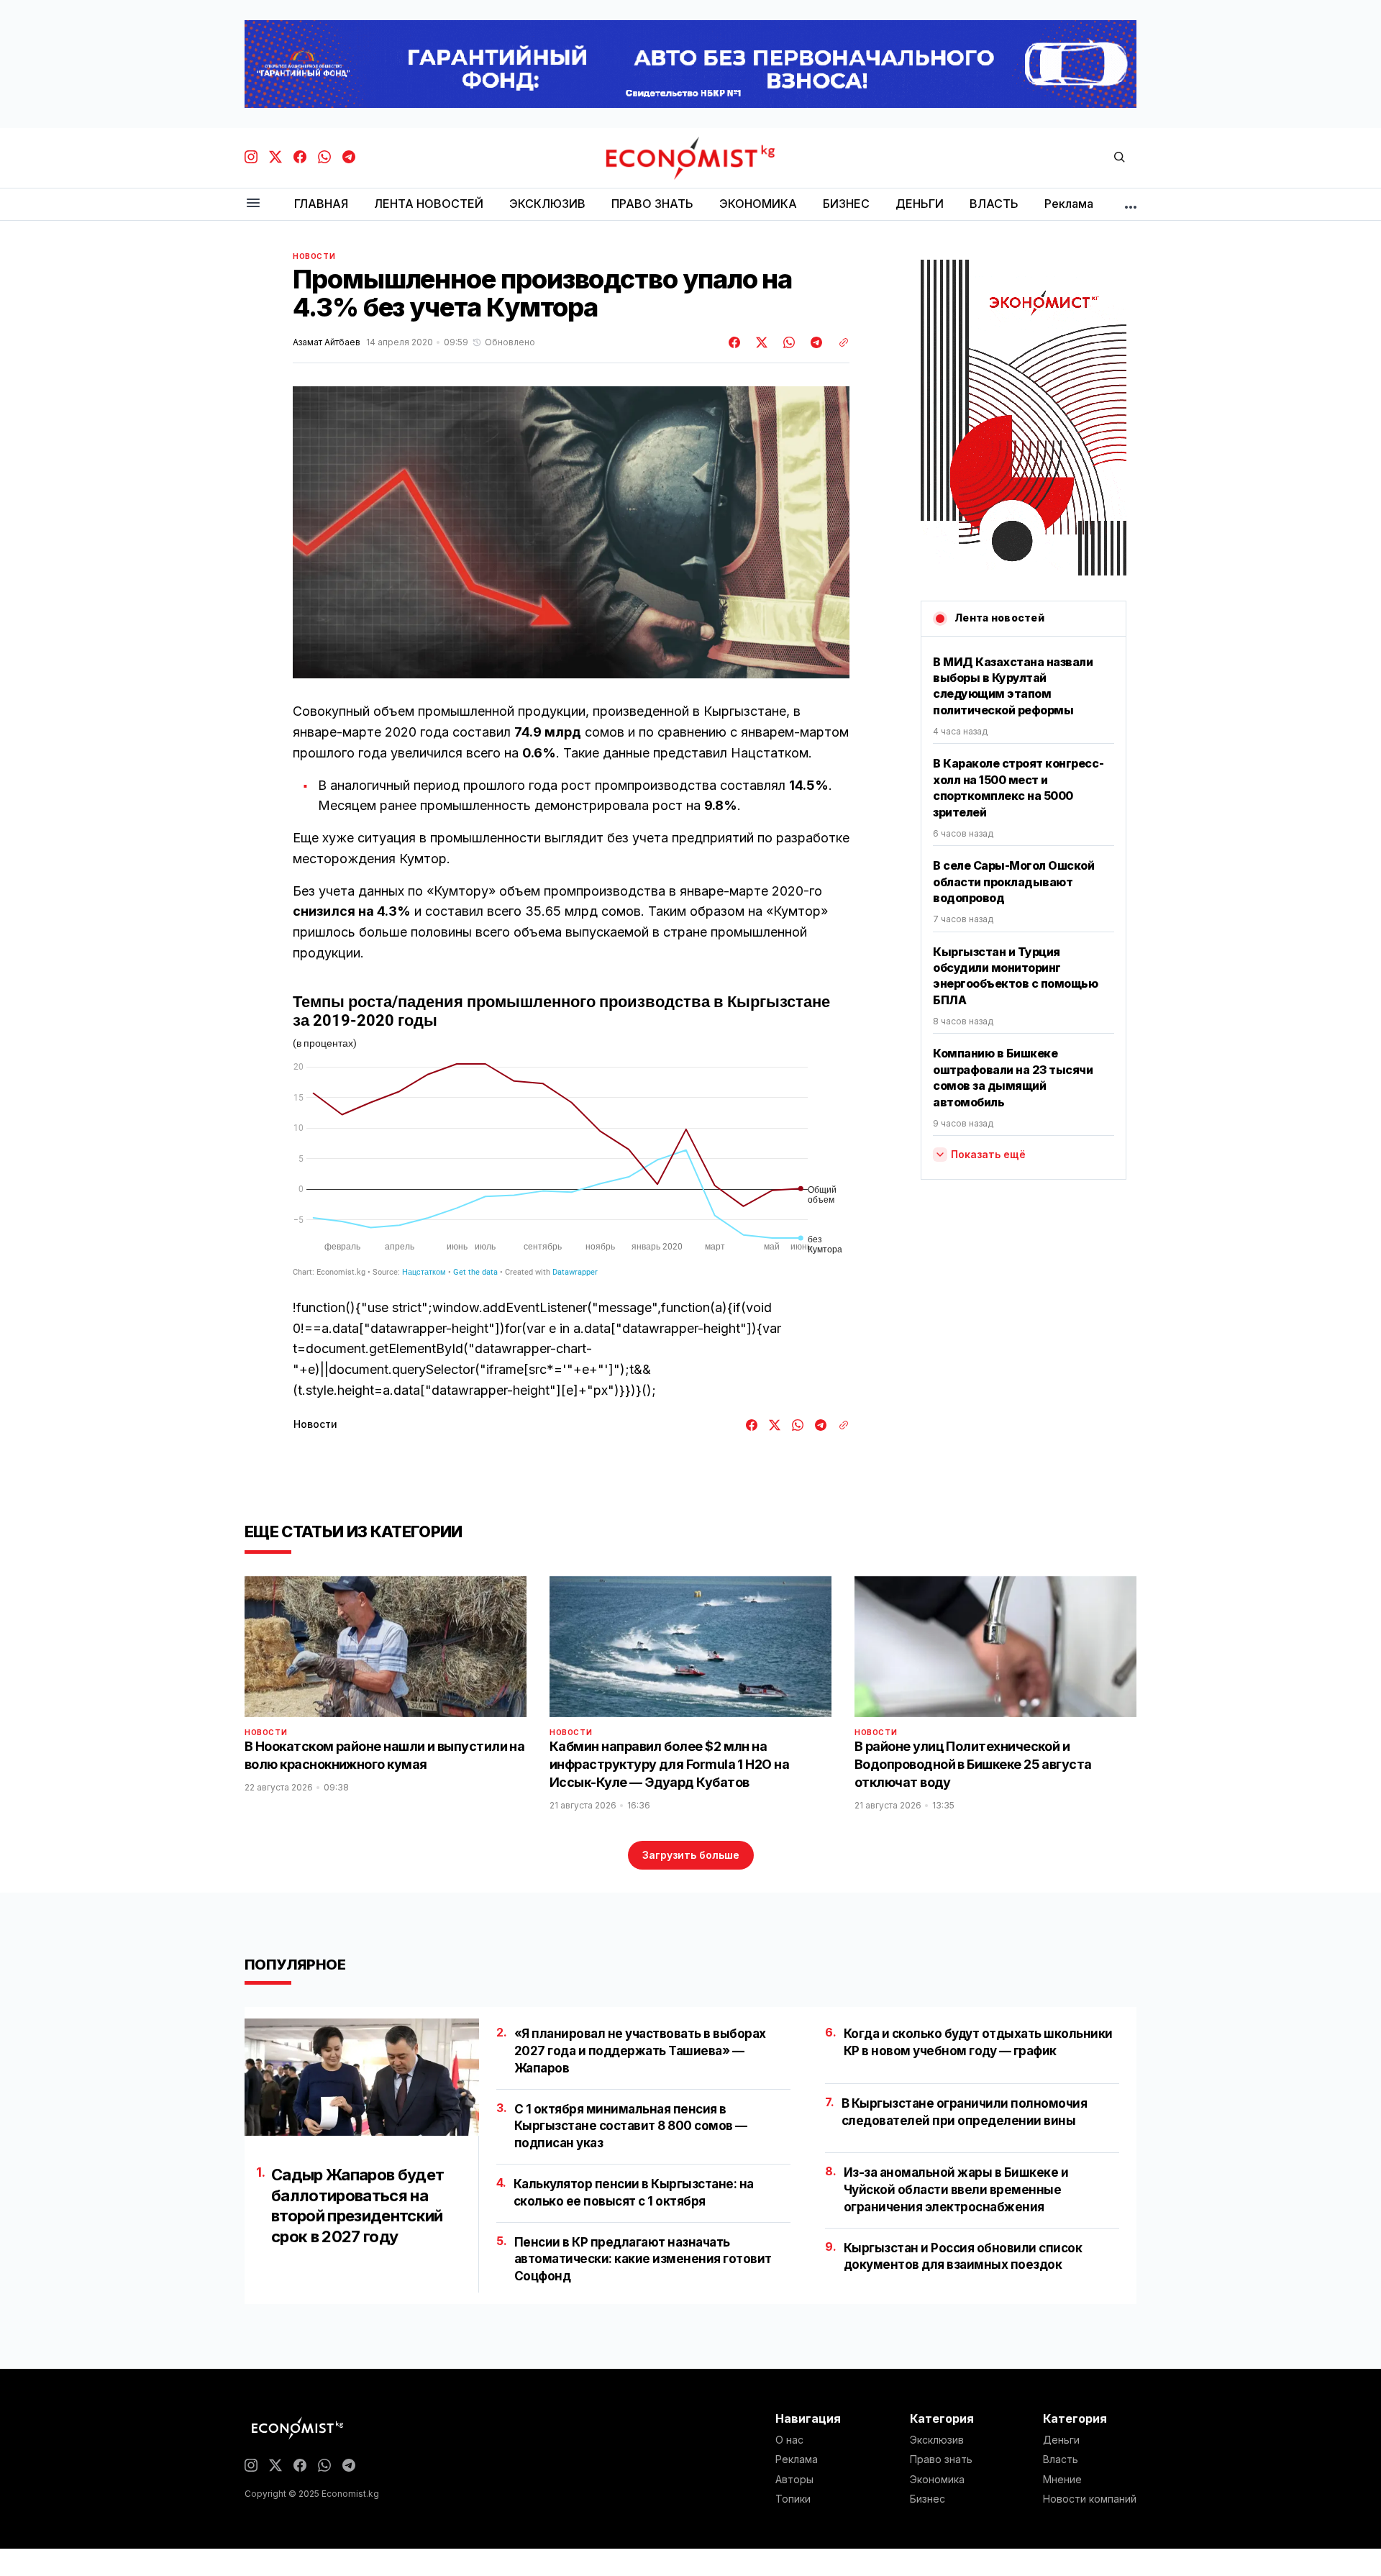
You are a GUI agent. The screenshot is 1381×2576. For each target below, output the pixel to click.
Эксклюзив (937, 2440)
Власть (1061, 2459)
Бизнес (927, 2499)
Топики (793, 2499)
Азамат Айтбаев (327, 342)
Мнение (1062, 2480)
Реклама (797, 2459)
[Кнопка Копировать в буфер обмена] (839, 342)
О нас (789, 2440)
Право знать (941, 2459)
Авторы (794, 2480)
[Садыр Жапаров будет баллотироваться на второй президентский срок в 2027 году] (362, 2077)
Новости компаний (1090, 2499)
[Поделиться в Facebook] (735, 342)
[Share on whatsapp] (787, 342)
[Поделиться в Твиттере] (760, 342)
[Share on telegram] (814, 342)
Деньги (1061, 2440)
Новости (314, 256)
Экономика (937, 2480)
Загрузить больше (691, 1855)
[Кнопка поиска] (1119, 158)
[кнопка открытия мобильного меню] (253, 204)
